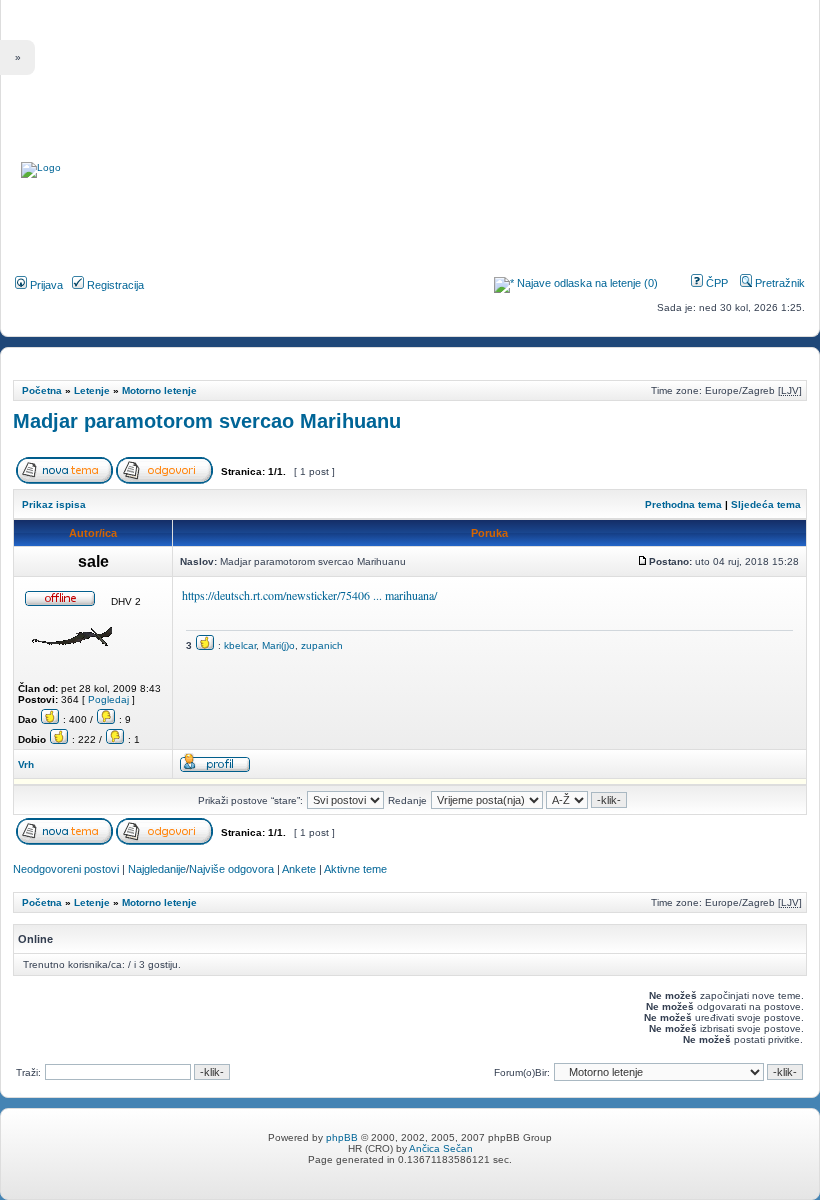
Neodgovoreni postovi (66, 869)
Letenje (92, 390)
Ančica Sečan (441, 1148)
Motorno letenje (159, 390)
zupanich (322, 645)
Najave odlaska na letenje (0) (587, 283)
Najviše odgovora (231, 869)
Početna (42, 390)
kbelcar (240, 645)
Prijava (45, 285)
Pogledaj (108, 699)
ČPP (715, 283)
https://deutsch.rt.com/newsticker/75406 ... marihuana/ (309, 595)
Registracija (114, 285)
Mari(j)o (278, 645)
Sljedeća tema (766, 504)
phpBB (342, 1137)
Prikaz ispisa (54, 504)
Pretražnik (778, 283)
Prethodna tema (683, 504)
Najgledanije (157, 869)
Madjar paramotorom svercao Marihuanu (207, 421)
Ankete (299, 869)
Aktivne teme (355, 869)
